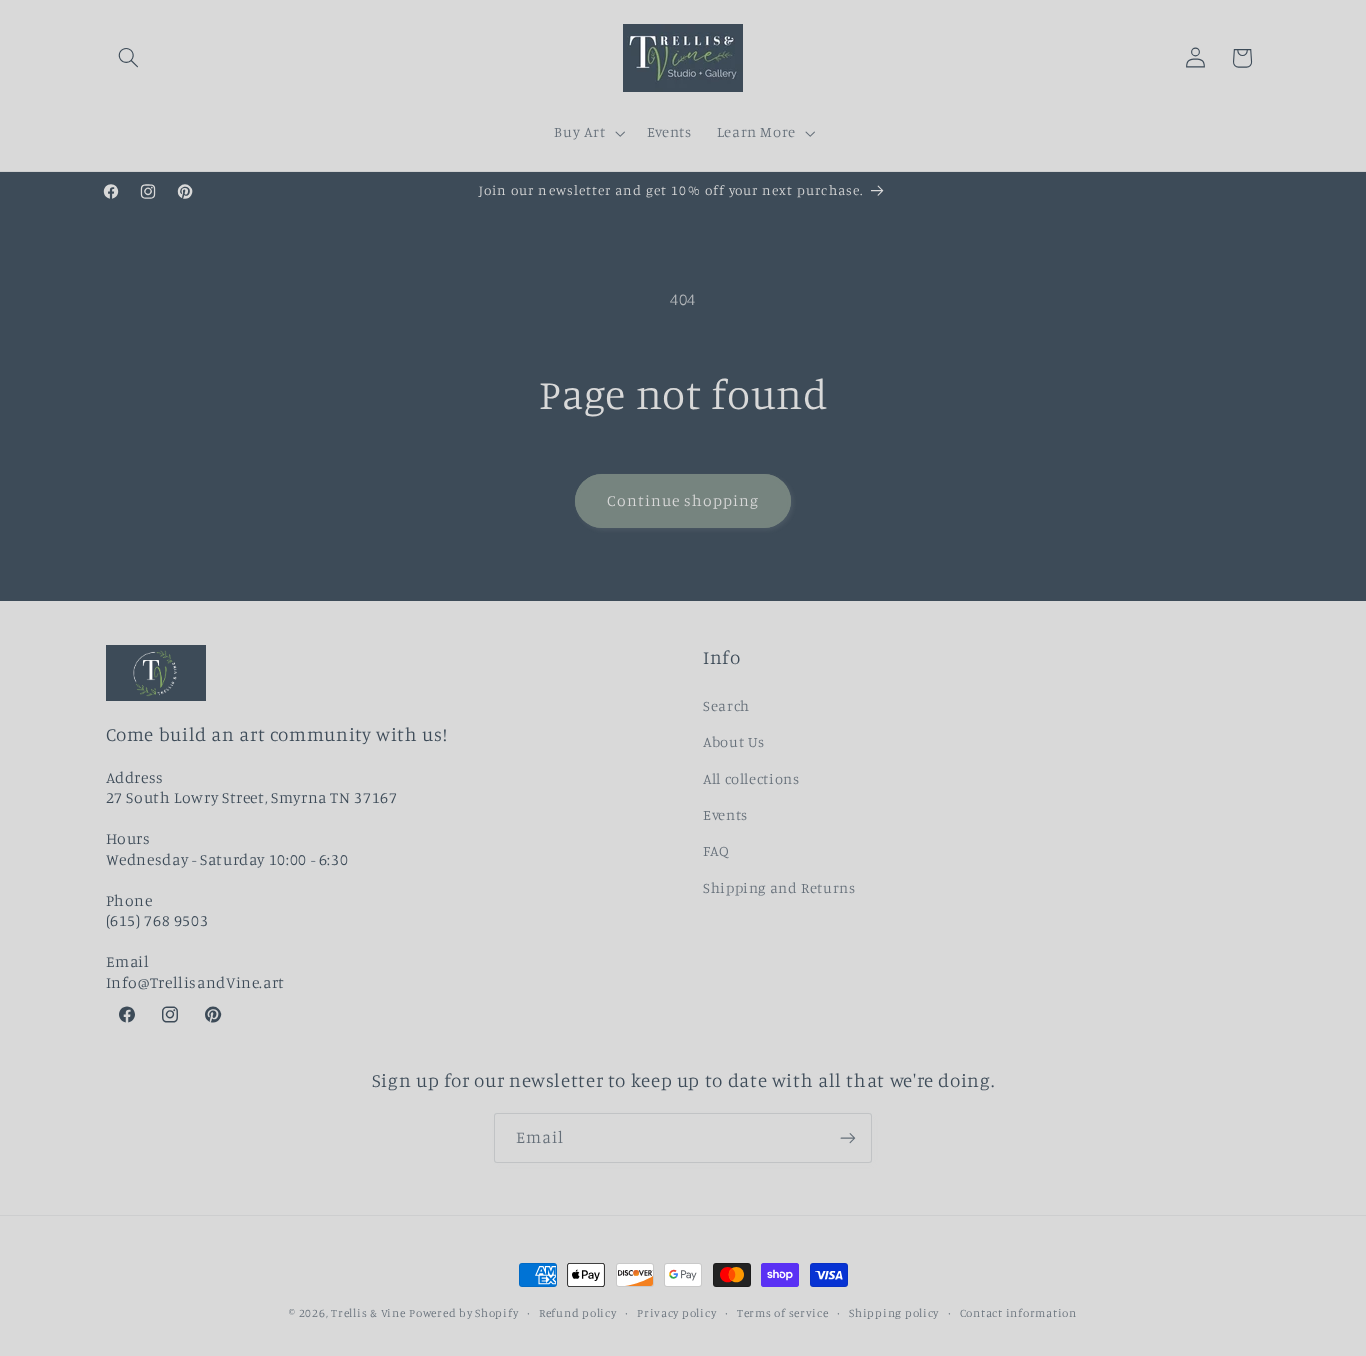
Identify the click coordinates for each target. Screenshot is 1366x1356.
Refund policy (578, 1313)
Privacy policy (676, 1313)
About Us (734, 741)
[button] (129, 58)
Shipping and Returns (779, 887)
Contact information (1018, 1313)
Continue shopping (683, 500)
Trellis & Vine (368, 1313)
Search (726, 705)
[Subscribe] (848, 1137)
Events (725, 814)
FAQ (716, 850)
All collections (751, 778)
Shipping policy (894, 1313)
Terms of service (783, 1313)
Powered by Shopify (463, 1313)
